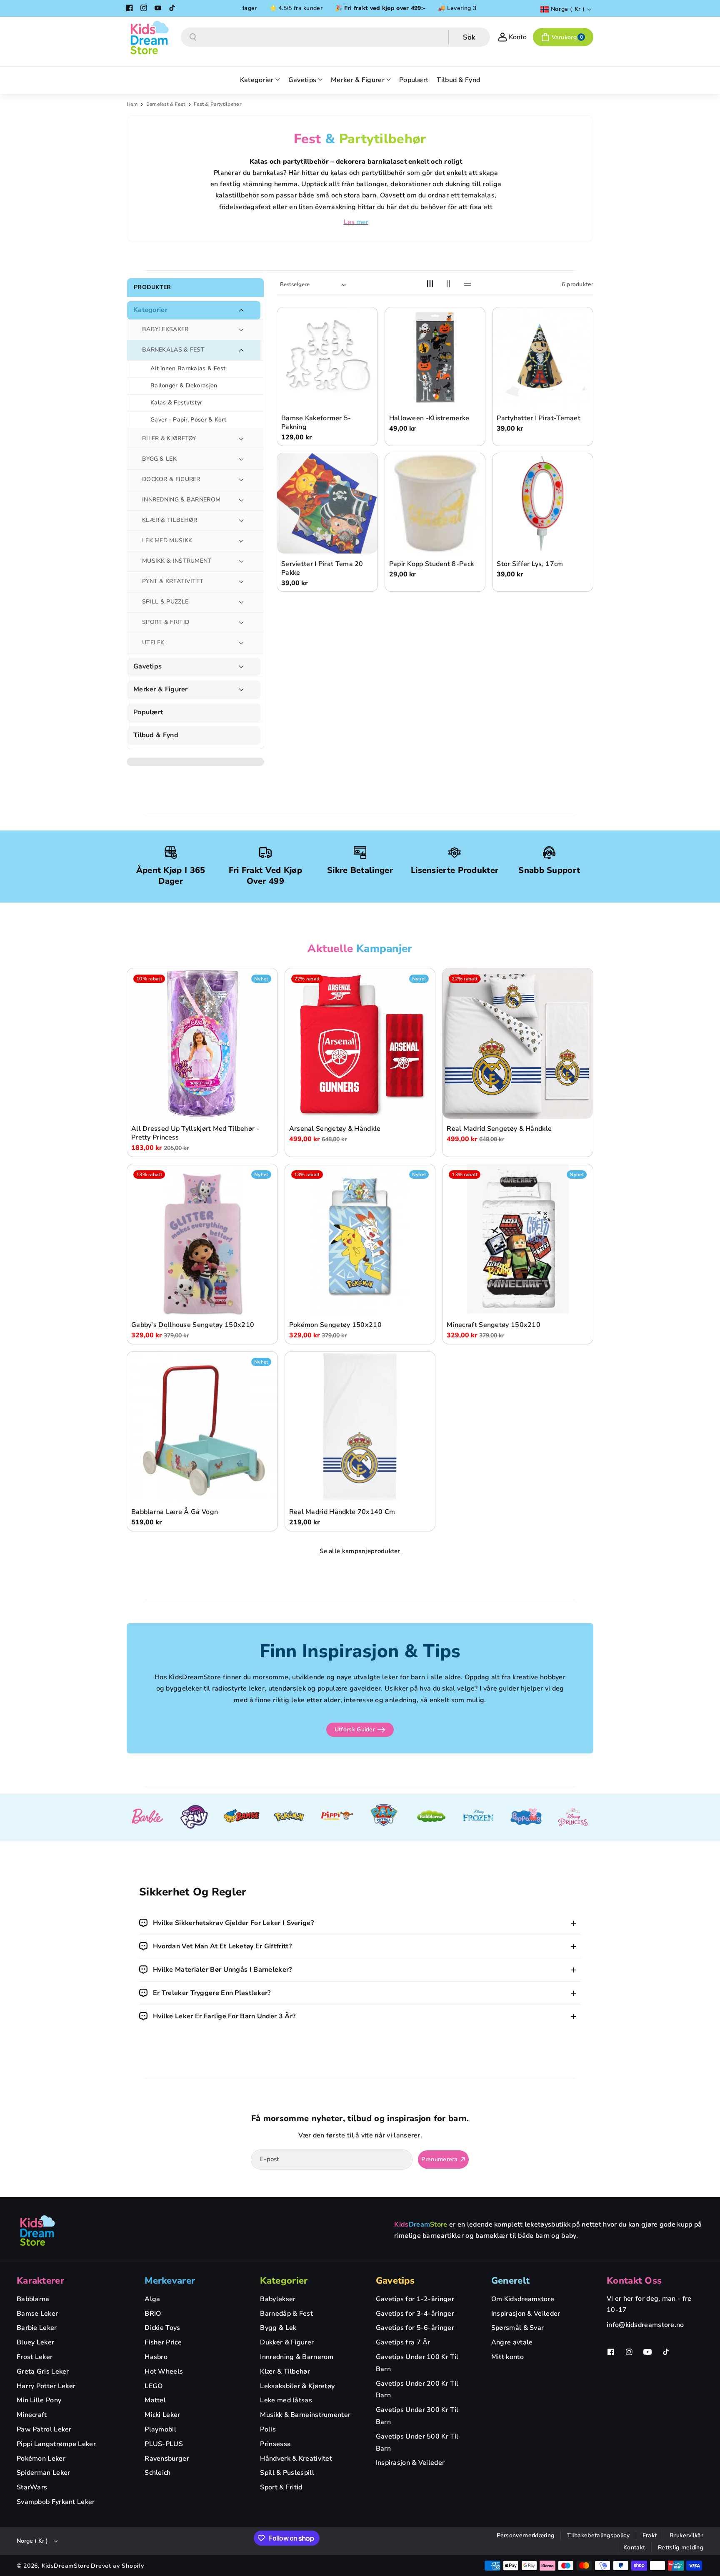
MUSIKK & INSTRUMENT (177, 561)
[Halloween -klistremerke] (435, 358)
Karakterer (40, 2281)
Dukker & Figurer (287, 2342)
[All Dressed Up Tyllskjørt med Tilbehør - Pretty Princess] (202, 1044)
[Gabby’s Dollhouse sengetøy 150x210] (202, 1239)
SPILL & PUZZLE (165, 602)
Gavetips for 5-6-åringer (415, 2328)
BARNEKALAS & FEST (173, 350)
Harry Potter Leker (46, 2386)
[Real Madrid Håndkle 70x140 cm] (360, 1427)
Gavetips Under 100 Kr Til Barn (417, 2363)
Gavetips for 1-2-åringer (415, 2299)
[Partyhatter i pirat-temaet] (543, 358)
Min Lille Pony (39, 2400)
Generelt (510, 2281)
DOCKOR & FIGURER (171, 479)
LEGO (154, 2386)
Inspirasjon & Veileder (410, 2463)
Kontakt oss (634, 2281)
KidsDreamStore (66, 2566)
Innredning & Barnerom (297, 2357)
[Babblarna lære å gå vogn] (202, 1427)
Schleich (157, 2473)
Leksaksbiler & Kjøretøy (297, 2386)
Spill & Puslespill (287, 2473)
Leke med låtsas (286, 2400)
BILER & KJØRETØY (169, 438)
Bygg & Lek (278, 2328)
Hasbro (156, 2357)
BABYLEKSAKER (165, 329)
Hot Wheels (164, 2372)
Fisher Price (163, 2342)
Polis (268, 2429)
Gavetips (147, 667)
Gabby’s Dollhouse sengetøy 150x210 (193, 1325)
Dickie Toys (162, 2328)
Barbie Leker (37, 2328)
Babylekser (278, 2299)
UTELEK (153, 642)
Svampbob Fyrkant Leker (56, 2502)
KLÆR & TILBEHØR (170, 520)
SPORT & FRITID (166, 622)
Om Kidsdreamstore (523, 2299)
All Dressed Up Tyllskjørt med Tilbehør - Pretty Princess (195, 1134)
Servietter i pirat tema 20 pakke (322, 569)
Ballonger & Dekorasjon (184, 385)
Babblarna (33, 2299)
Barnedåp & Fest (286, 2314)
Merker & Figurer (161, 690)
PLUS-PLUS (164, 2444)
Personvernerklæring (526, 2535)
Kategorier (150, 310)
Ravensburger (167, 2459)
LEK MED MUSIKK (167, 540)
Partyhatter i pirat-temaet (539, 418)
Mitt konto (507, 2357)
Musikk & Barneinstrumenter (305, 2415)
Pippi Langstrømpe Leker (56, 2444)
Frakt (650, 2535)
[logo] (37, 2230)
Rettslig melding (681, 2547)
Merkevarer (170, 2281)
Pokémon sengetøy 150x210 (335, 1325)
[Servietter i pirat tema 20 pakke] (327, 503)
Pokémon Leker (41, 2459)
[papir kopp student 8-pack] (435, 503)
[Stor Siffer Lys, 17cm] (543, 503)
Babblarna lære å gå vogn (175, 1512)
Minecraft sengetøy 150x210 (494, 1325)
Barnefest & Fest (166, 104)
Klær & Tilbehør (285, 2372)
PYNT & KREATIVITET (173, 581)
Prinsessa (275, 2444)
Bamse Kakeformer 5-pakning (316, 423)
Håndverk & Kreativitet (296, 2459)
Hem (132, 104)
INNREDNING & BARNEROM (181, 500)
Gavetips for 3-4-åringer (415, 2314)
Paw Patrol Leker (44, 2429)
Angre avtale (512, 2342)
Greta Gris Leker (43, 2372)
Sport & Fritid (281, 2487)
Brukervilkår (686, 2535)
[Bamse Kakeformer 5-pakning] (327, 358)
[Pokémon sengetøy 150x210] (360, 1239)
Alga (152, 2299)
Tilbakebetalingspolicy (598, 2535)
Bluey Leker (35, 2342)
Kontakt (634, 2547)
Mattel (155, 2400)
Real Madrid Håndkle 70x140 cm (342, 1512)
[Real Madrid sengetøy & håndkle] (518, 1044)
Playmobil (160, 2429)
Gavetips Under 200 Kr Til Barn (417, 2390)
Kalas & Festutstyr (176, 403)
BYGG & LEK (159, 459)
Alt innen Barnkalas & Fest (188, 368)
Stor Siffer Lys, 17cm (530, 564)
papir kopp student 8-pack (432, 564)
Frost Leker (35, 2357)
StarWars (32, 2487)
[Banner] (147, 1818)
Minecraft (32, 2415)
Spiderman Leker (44, 2473)
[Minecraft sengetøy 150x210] (518, 1239)
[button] (563, 37)
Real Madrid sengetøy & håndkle (499, 1129)
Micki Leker (162, 2415)
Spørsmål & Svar (518, 2328)
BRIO (153, 2314)
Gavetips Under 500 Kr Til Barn (417, 2443)
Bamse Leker (37, 2314)
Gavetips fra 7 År (403, 2342)
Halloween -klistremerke (429, 418)
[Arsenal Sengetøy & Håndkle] (360, 1044)
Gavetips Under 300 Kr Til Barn (417, 2416)
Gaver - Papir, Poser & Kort (188, 420)
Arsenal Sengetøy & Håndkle (335, 1129)
